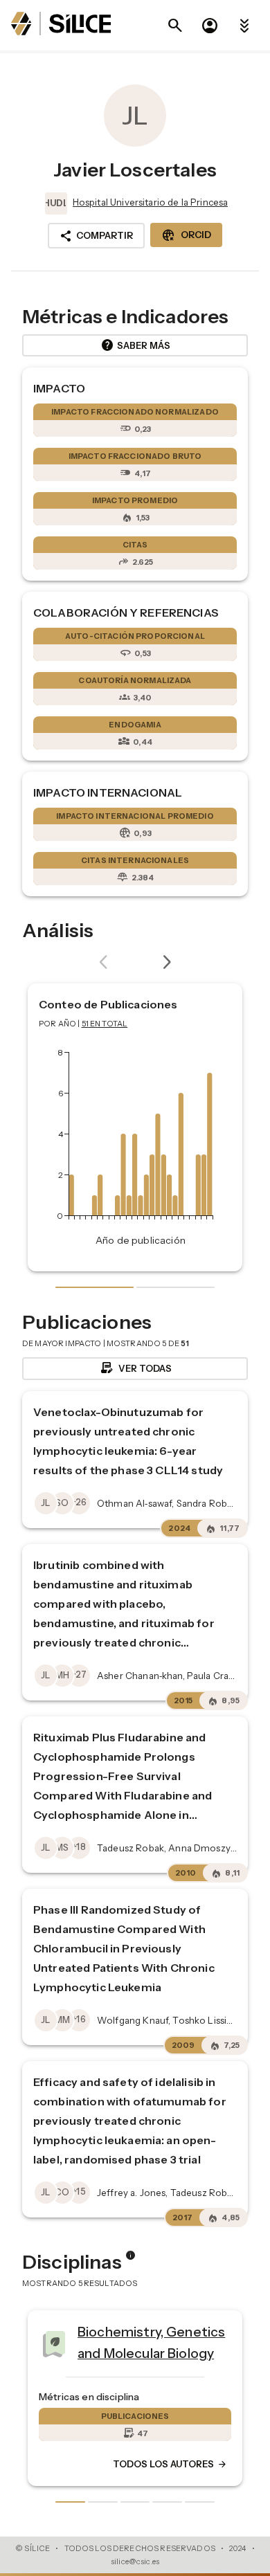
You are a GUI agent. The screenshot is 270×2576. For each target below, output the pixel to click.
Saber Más (135, 345)
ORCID (186, 235)
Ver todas (135, 1368)
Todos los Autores (125, 2465)
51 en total (105, 1024)
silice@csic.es (135, 2561)
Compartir (96, 236)
